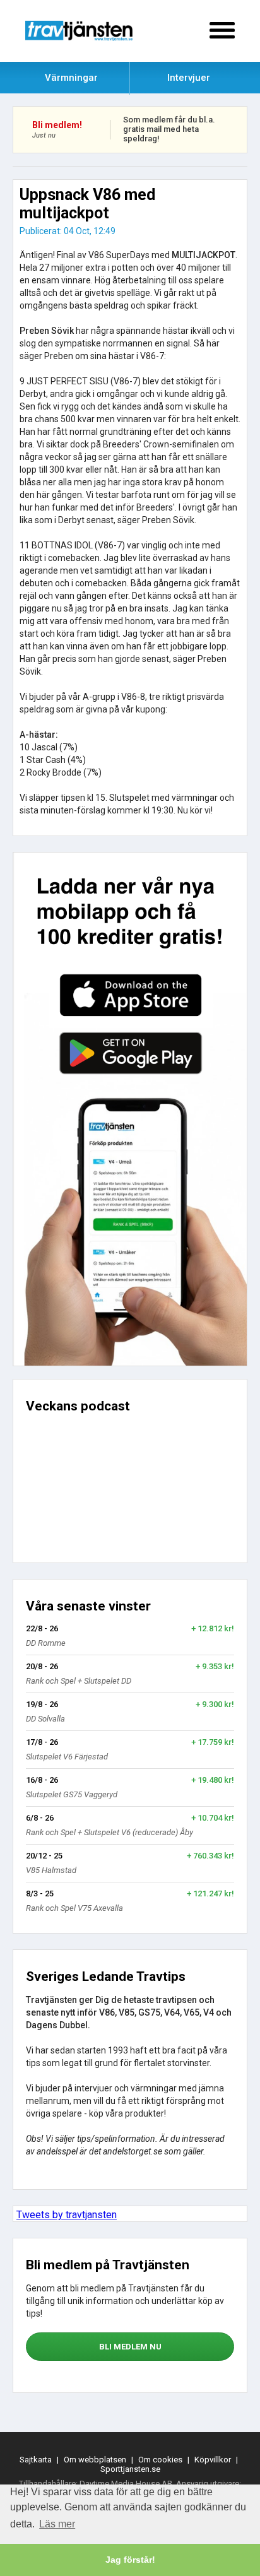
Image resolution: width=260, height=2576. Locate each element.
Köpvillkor (213, 2460)
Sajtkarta (36, 2460)
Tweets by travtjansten (67, 2215)
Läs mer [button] (57, 2524)
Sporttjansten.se (130, 2469)
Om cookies (160, 2460)
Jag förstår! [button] (130, 2560)
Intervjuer (189, 78)
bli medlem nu (130, 2347)
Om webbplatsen (95, 2460)
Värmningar (71, 78)
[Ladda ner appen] (130, 1109)
